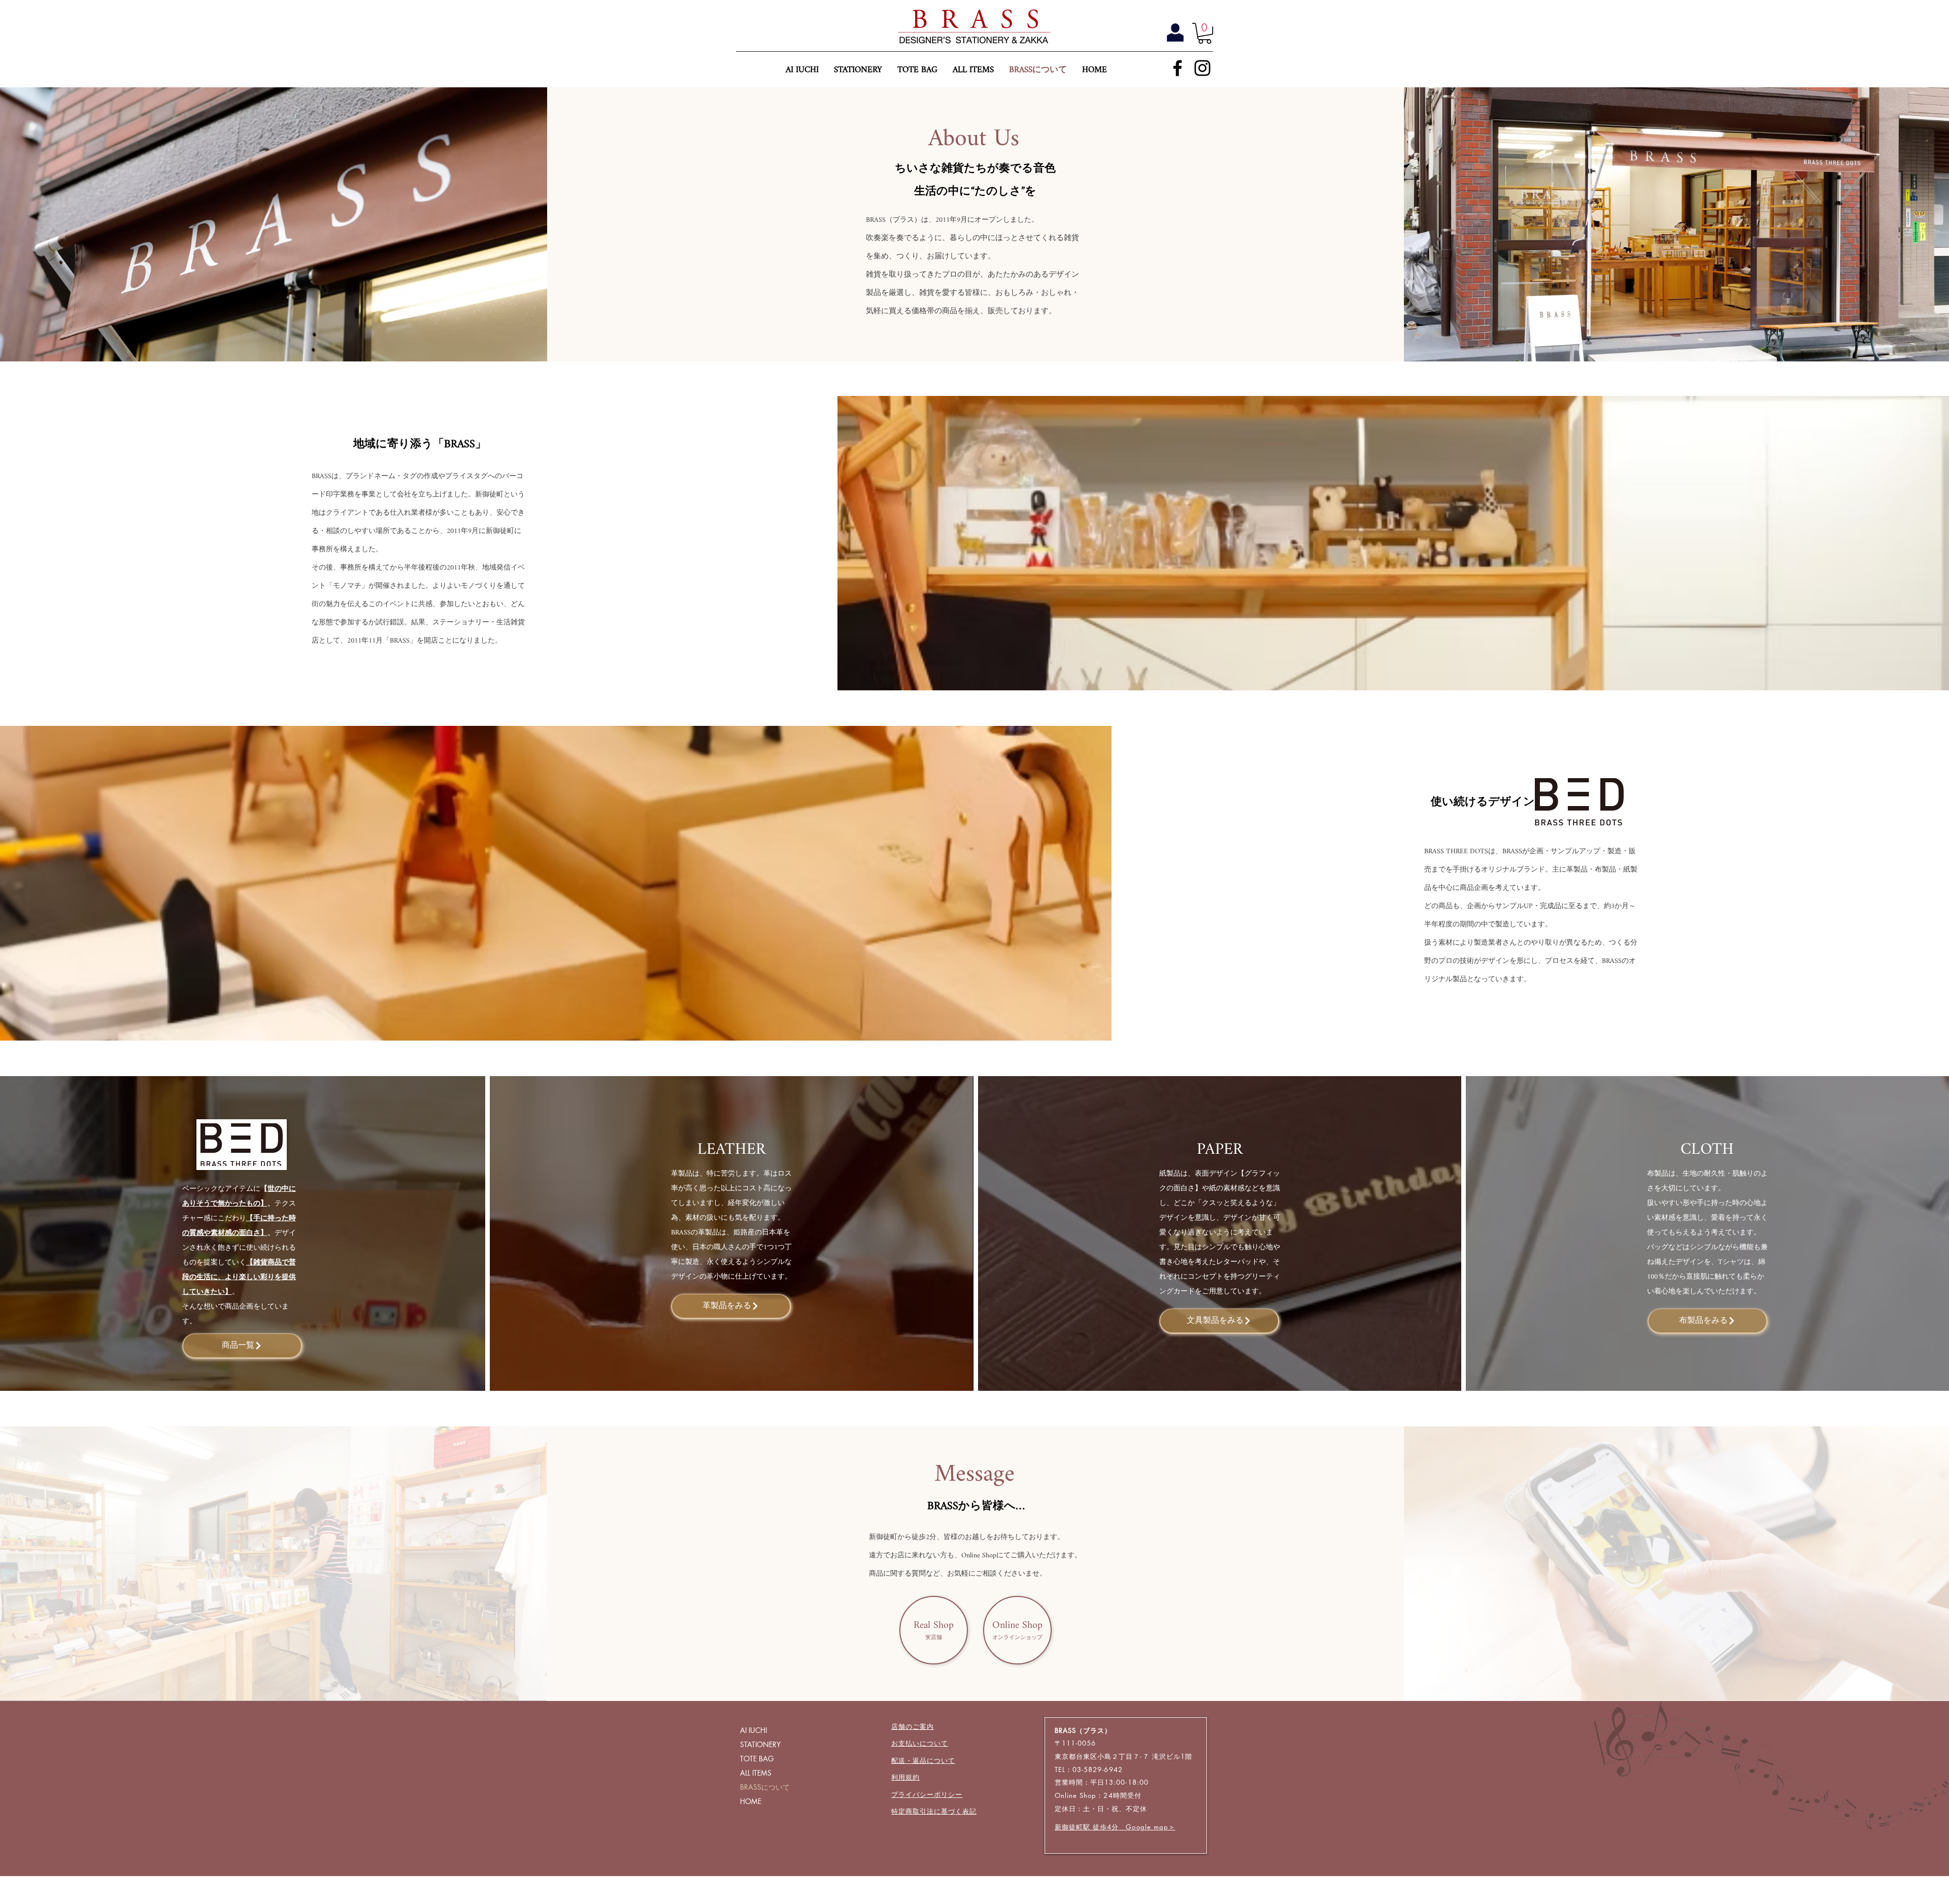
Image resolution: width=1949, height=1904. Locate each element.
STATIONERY (760, 1744)
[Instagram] (1202, 68)
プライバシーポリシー (927, 1794)
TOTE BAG (757, 1759)
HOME (751, 1801)
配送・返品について (923, 1760)
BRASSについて (765, 1787)
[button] (1205, 33)
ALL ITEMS (756, 1773)
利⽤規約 (905, 1777)
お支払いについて (920, 1743)
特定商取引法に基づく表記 (934, 1811)
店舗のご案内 (913, 1726)
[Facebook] (1178, 68)
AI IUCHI (753, 1730)
